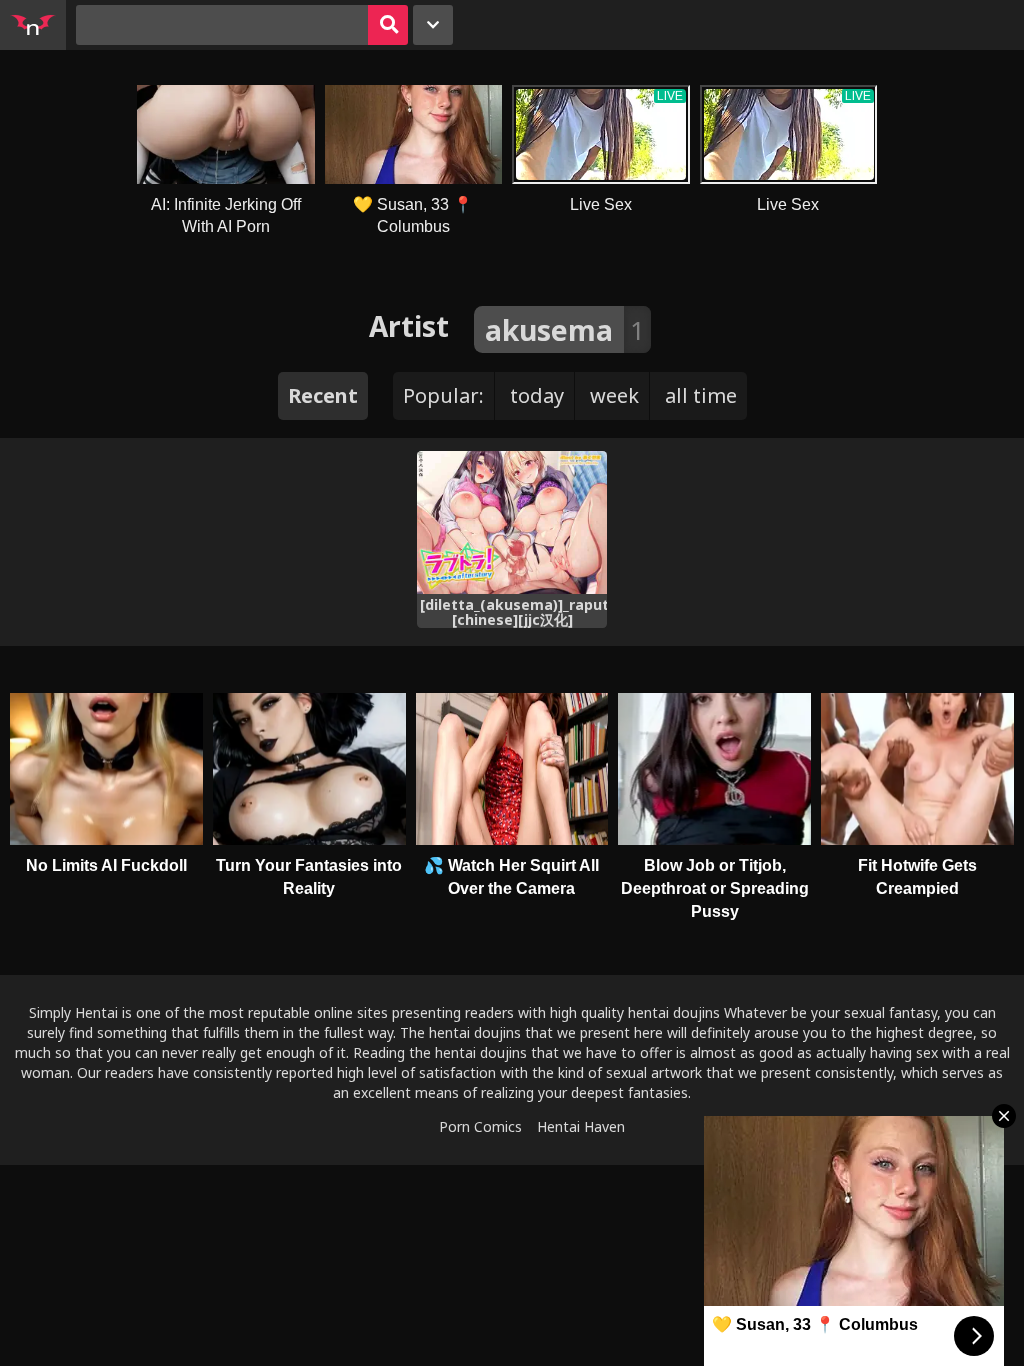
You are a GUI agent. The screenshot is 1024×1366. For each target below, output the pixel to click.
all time (701, 395)
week (614, 395)
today (537, 395)
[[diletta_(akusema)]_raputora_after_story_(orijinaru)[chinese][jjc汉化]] (512, 522)
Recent (323, 395)
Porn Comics (480, 1126)
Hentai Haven (581, 1126)
